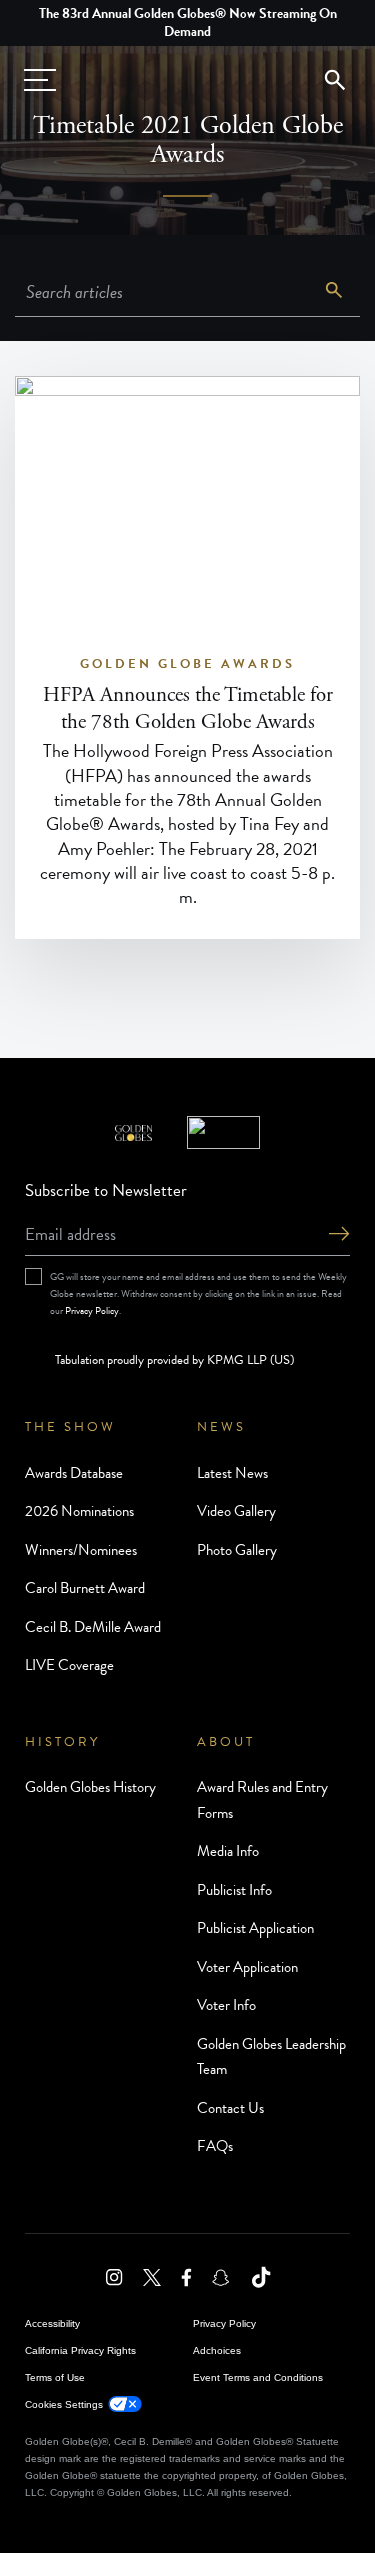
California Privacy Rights (80, 2350)
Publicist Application (255, 1928)
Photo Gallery (237, 1550)
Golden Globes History (90, 1787)
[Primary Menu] (40, 80)
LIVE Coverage (69, 1665)
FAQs (215, 2146)
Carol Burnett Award (85, 1588)
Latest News (232, 1473)
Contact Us (230, 2108)
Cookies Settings (64, 2404)
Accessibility (52, 2323)
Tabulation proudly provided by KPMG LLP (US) (174, 1360)
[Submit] (339, 1235)
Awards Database (74, 1473)
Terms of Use (55, 2377)
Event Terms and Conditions (258, 2377)
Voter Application (247, 1967)
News (221, 1427)
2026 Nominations (79, 1511)
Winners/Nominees (81, 1550)
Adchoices (217, 2350)
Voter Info (226, 2005)
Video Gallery (236, 1511)
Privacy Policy (92, 1310)
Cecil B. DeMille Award (93, 1627)
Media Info (228, 1851)
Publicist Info (234, 1890)
